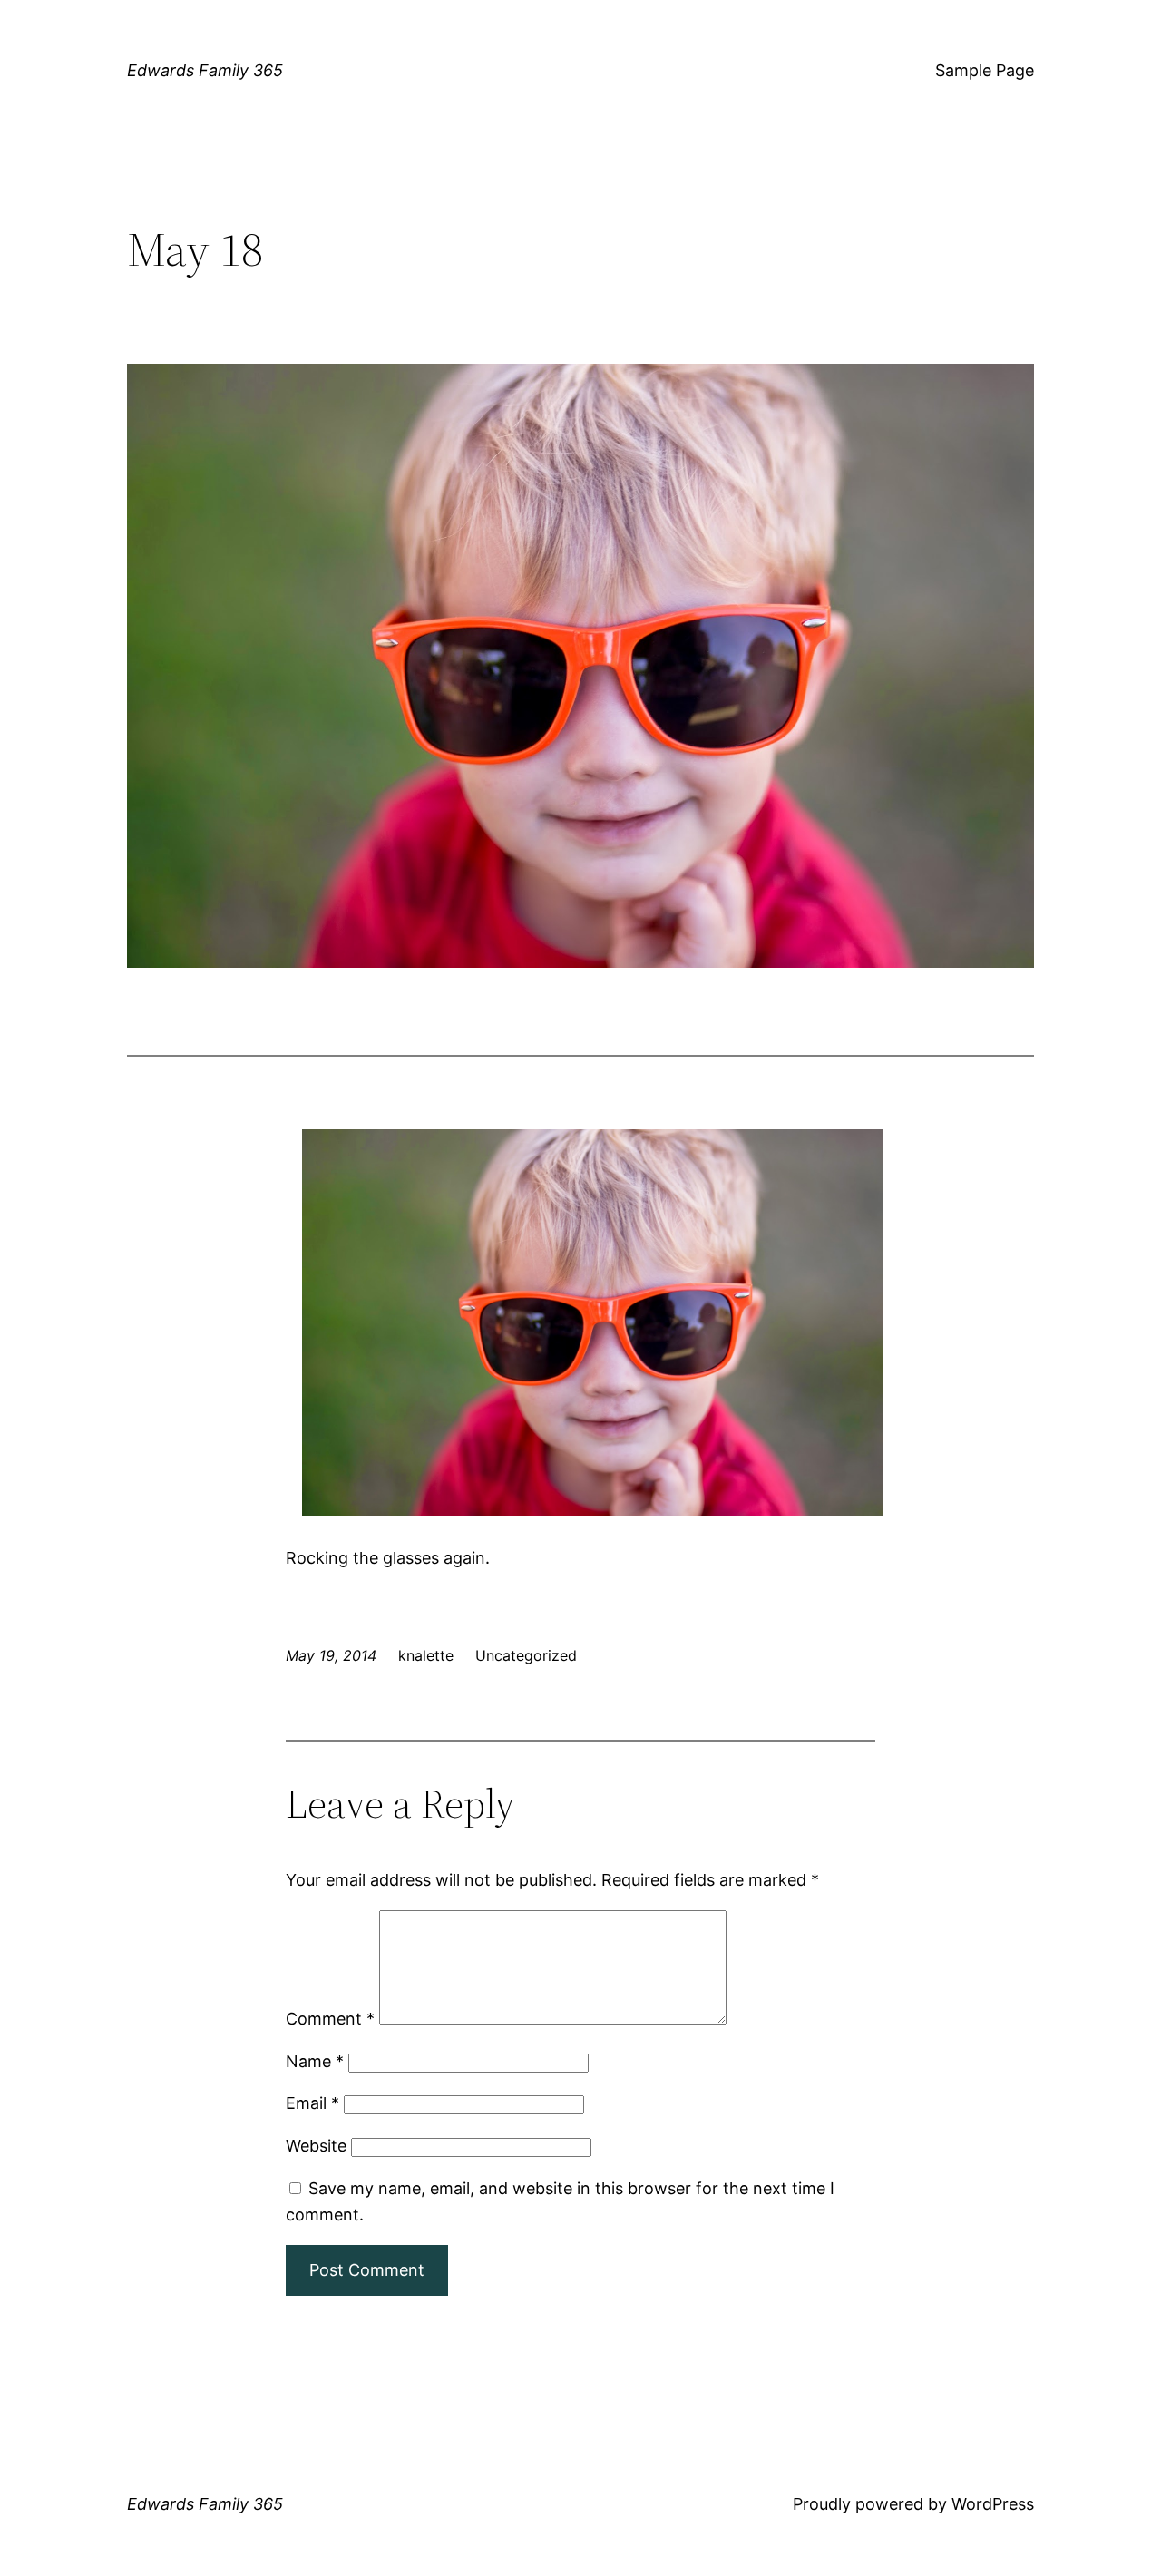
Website (316, 2146)
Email (312, 2103)
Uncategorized (526, 1655)
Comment (330, 2019)
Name (315, 2061)
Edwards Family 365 (205, 70)
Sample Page (985, 70)
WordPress (993, 2504)
